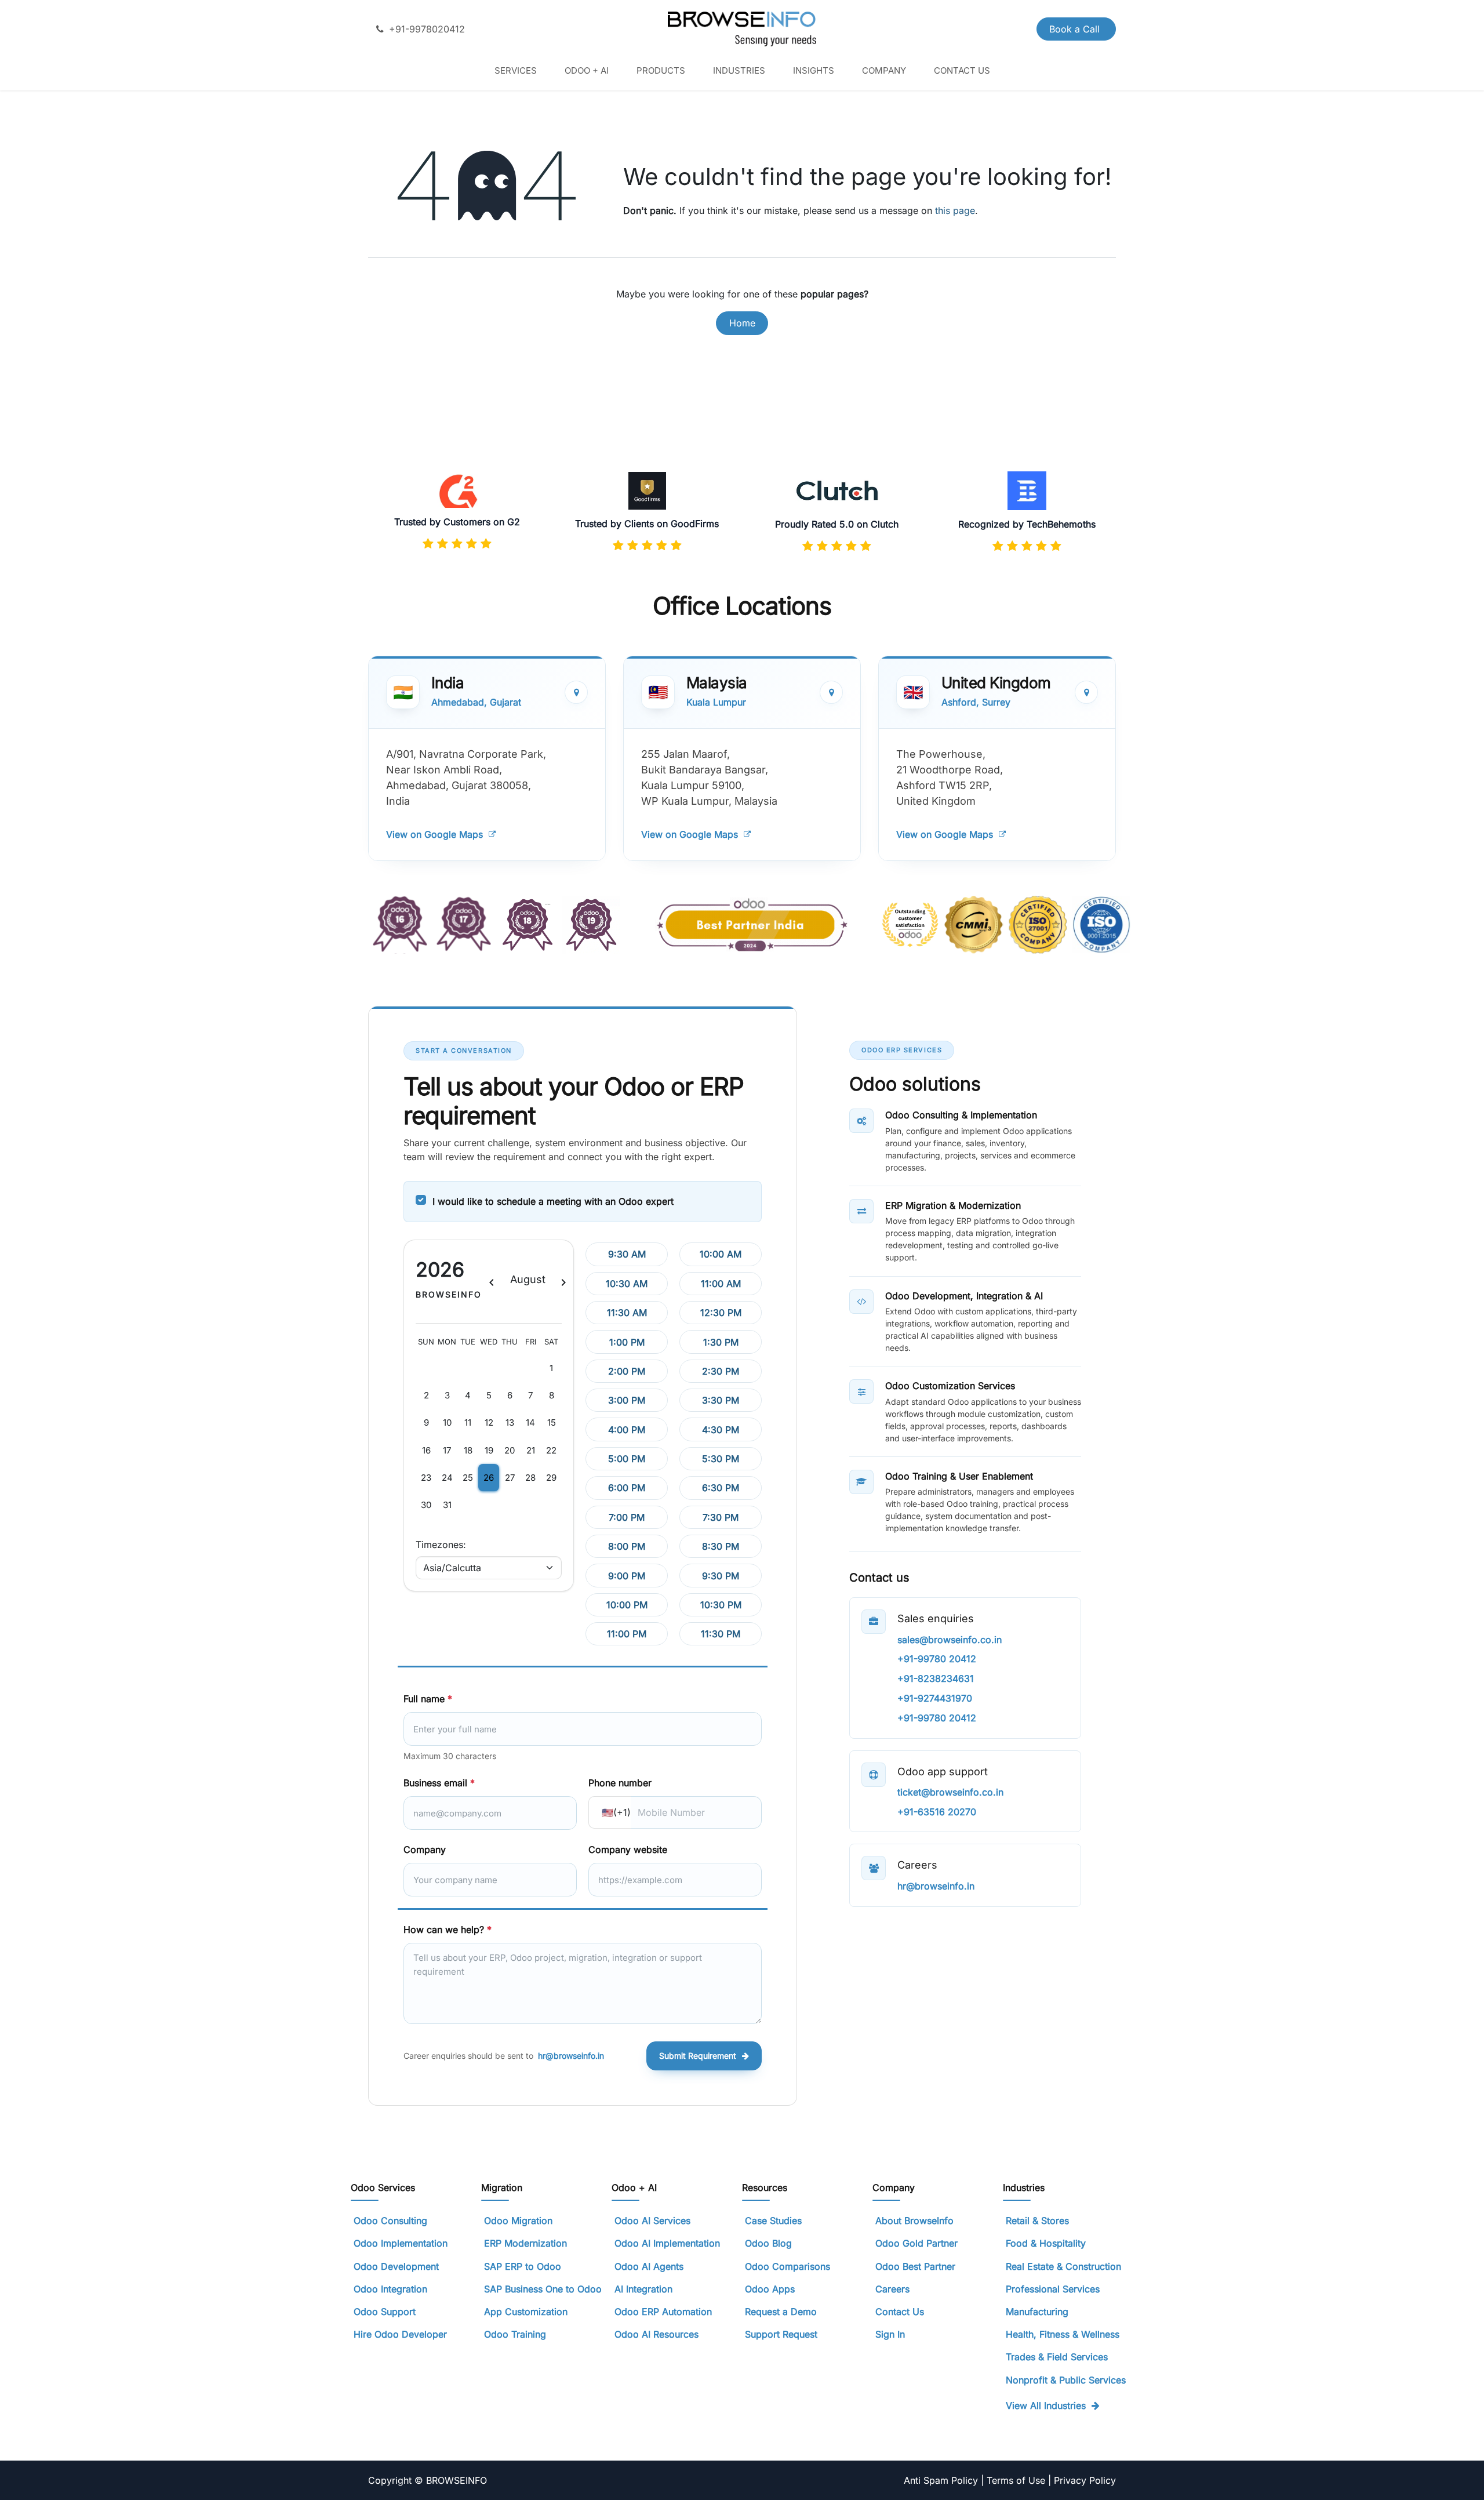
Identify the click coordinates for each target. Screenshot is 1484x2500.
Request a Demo (781, 2312)
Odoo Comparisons (788, 2266)
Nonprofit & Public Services (1066, 2380)
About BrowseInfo (914, 2221)
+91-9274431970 (935, 1698)
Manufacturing (1037, 2312)
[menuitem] (516, 70)
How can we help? (448, 1929)
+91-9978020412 (427, 29)
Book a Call (1076, 29)
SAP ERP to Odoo (523, 2266)
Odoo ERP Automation (663, 2312)
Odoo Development (396, 2266)
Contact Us (900, 2312)
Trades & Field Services (1057, 2357)
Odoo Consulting (392, 2221)
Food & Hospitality (1046, 2243)
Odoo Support (385, 2312)
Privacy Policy (1085, 2480)
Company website (628, 1849)
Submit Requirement (698, 2056)
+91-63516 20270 (937, 1812)
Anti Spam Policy (942, 2480)
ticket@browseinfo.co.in (950, 1792)
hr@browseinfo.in (571, 2056)
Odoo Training (515, 2334)
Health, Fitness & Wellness (1063, 2334)
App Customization (526, 2312)
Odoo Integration (390, 2289)
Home (742, 323)
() (616, 1812)
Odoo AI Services (652, 2221)
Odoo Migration (518, 2221)
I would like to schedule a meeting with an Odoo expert (553, 1201)
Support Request (781, 2334)
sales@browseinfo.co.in (950, 1640)
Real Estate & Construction (1063, 2266)
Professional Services (1053, 2289)
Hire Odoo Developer (400, 2334)
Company (425, 1849)
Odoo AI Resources (656, 2334)
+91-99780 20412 (937, 1659)
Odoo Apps (770, 2289)
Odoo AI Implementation (667, 2243)
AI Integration (643, 2289)
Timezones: (441, 1545)
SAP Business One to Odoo (543, 2289)
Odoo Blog (768, 2243)
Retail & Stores (1037, 2221)
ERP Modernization (525, 2243)
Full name (428, 1699)
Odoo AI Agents (649, 2266)
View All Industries (1046, 2405)
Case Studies (773, 2221)
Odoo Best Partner (915, 2266)
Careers (892, 2289)
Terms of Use (1017, 2480)
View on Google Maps (434, 834)
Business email (439, 1783)
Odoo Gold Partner (916, 2243)
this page (955, 210)
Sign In (890, 2334)
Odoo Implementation (401, 2243)
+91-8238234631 (936, 1678)
